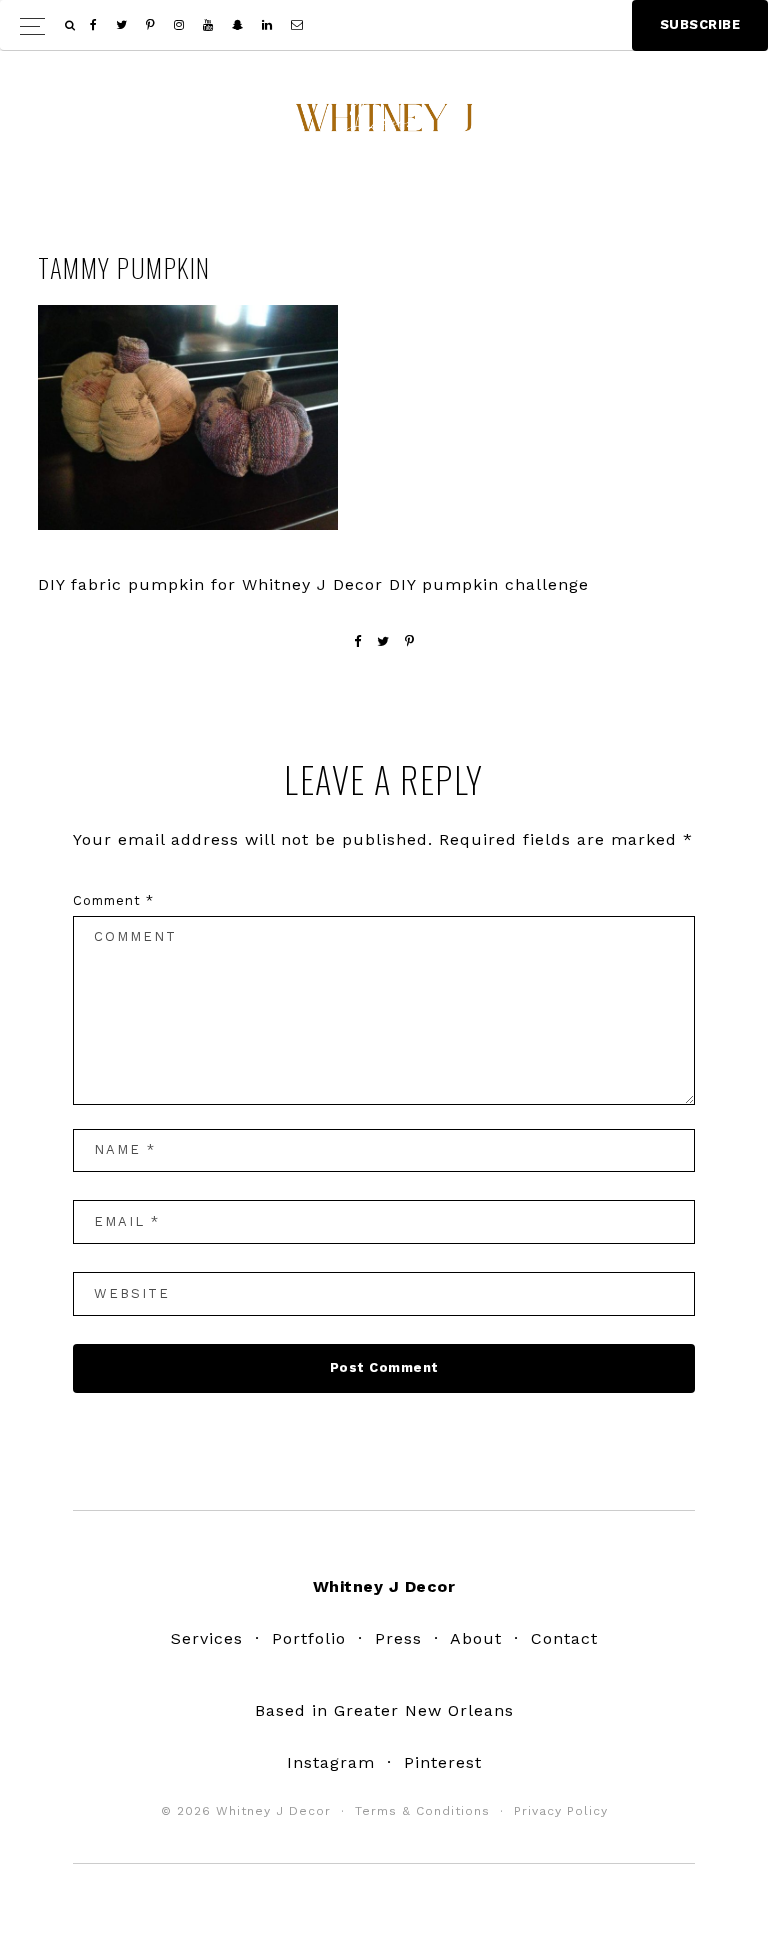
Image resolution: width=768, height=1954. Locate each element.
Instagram (331, 1762)
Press (398, 1638)
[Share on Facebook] (358, 641)
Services (207, 1638)
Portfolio (309, 1638)
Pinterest (443, 1762)
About (476, 1638)
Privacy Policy (561, 1811)
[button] (384, 25)
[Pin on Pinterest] (410, 641)
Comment (113, 900)
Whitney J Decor (384, 125)
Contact (564, 1638)
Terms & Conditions (422, 1811)
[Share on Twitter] (383, 641)
